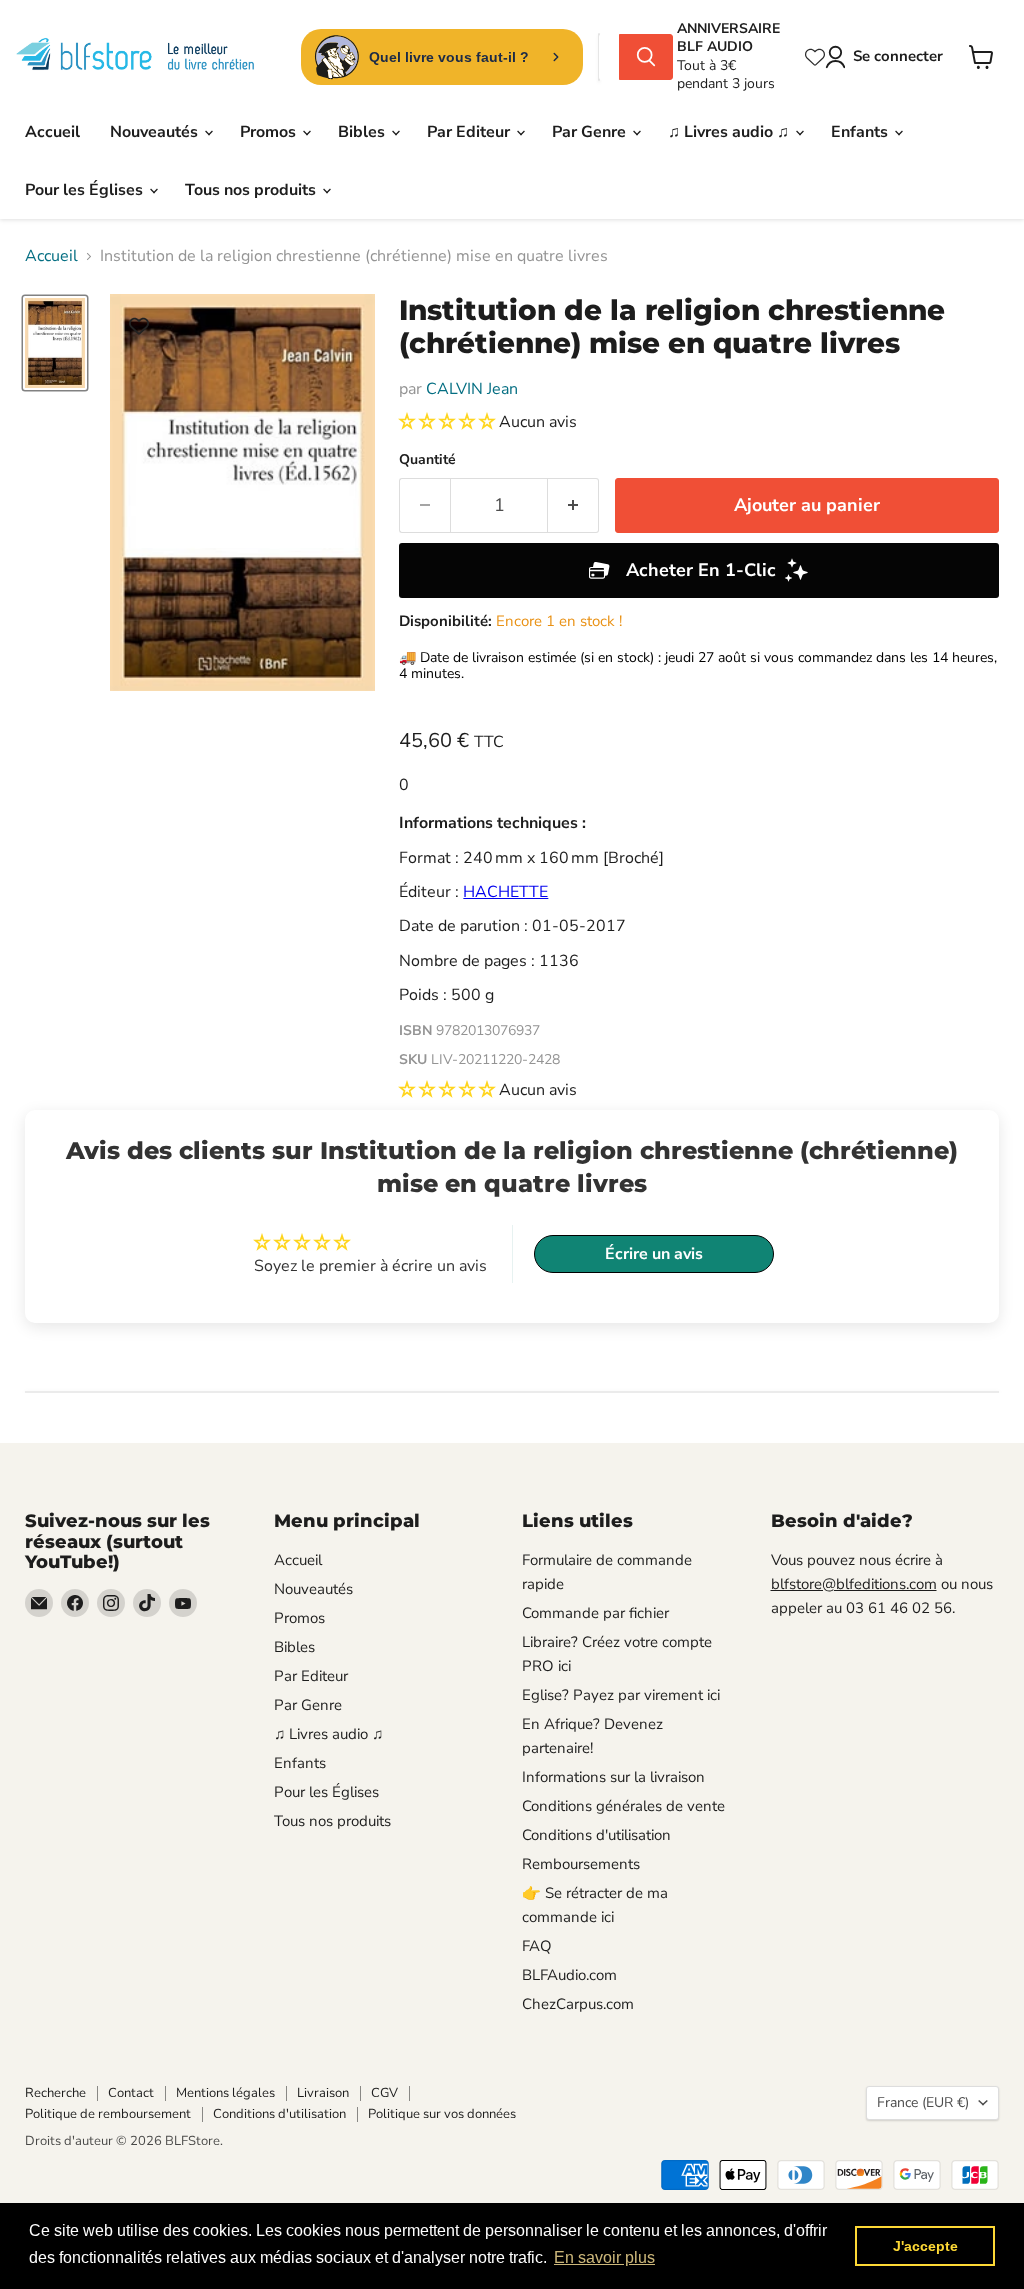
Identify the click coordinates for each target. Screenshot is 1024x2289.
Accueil (52, 132)
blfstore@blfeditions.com (854, 1584)
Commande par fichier (595, 1613)
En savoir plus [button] (604, 2257)
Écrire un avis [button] (654, 1254)
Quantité (427, 460)
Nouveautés (156, 132)
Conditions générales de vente (623, 1806)
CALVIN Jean (472, 389)
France (923, 2102)
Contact (131, 2093)
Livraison (323, 2093)
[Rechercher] (646, 57)
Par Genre (591, 132)
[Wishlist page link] (815, 57)
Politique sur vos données (442, 2114)
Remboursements (581, 1864)
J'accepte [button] (925, 2246)
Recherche (55, 2093)
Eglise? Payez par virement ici (621, 1695)
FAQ (537, 1946)
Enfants (861, 132)
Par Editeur (470, 132)
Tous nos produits (252, 190)
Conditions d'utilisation (596, 1835)
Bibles (363, 132)
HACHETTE (505, 892)
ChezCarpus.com (578, 2004)
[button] (449, 422)
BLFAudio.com (569, 1975)
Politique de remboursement (108, 2114)
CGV (384, 2093)
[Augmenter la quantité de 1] (573, 505)
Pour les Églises (86, 190)
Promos (270, 132)
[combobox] (609, 57)
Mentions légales (225, 2093)
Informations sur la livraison (613, 1777)
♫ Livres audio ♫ (730, 132)
